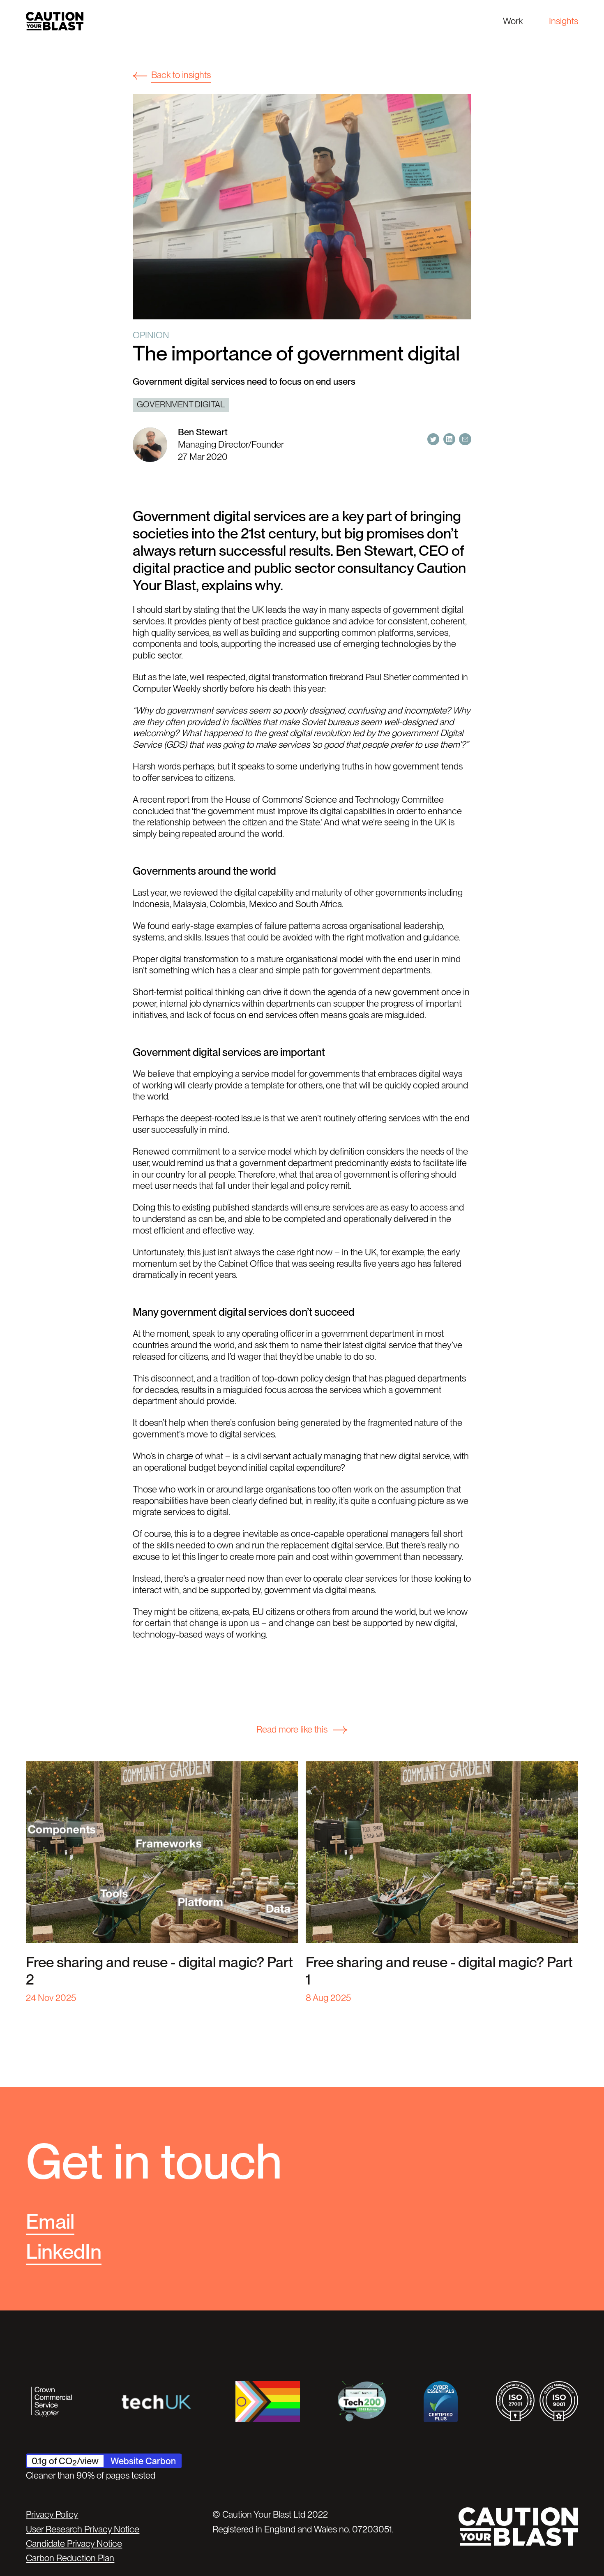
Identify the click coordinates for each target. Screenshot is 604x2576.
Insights (564, 21)
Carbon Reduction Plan (70, 2558)
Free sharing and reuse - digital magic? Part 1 (439, 1971)
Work (513, 21)
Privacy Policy (52, 2514)
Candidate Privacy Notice (74, 2544)
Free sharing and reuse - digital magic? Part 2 (159, 1971)
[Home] (55, 21)
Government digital (181, 404)
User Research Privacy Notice (83, 2529)
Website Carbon (143, 2461)
